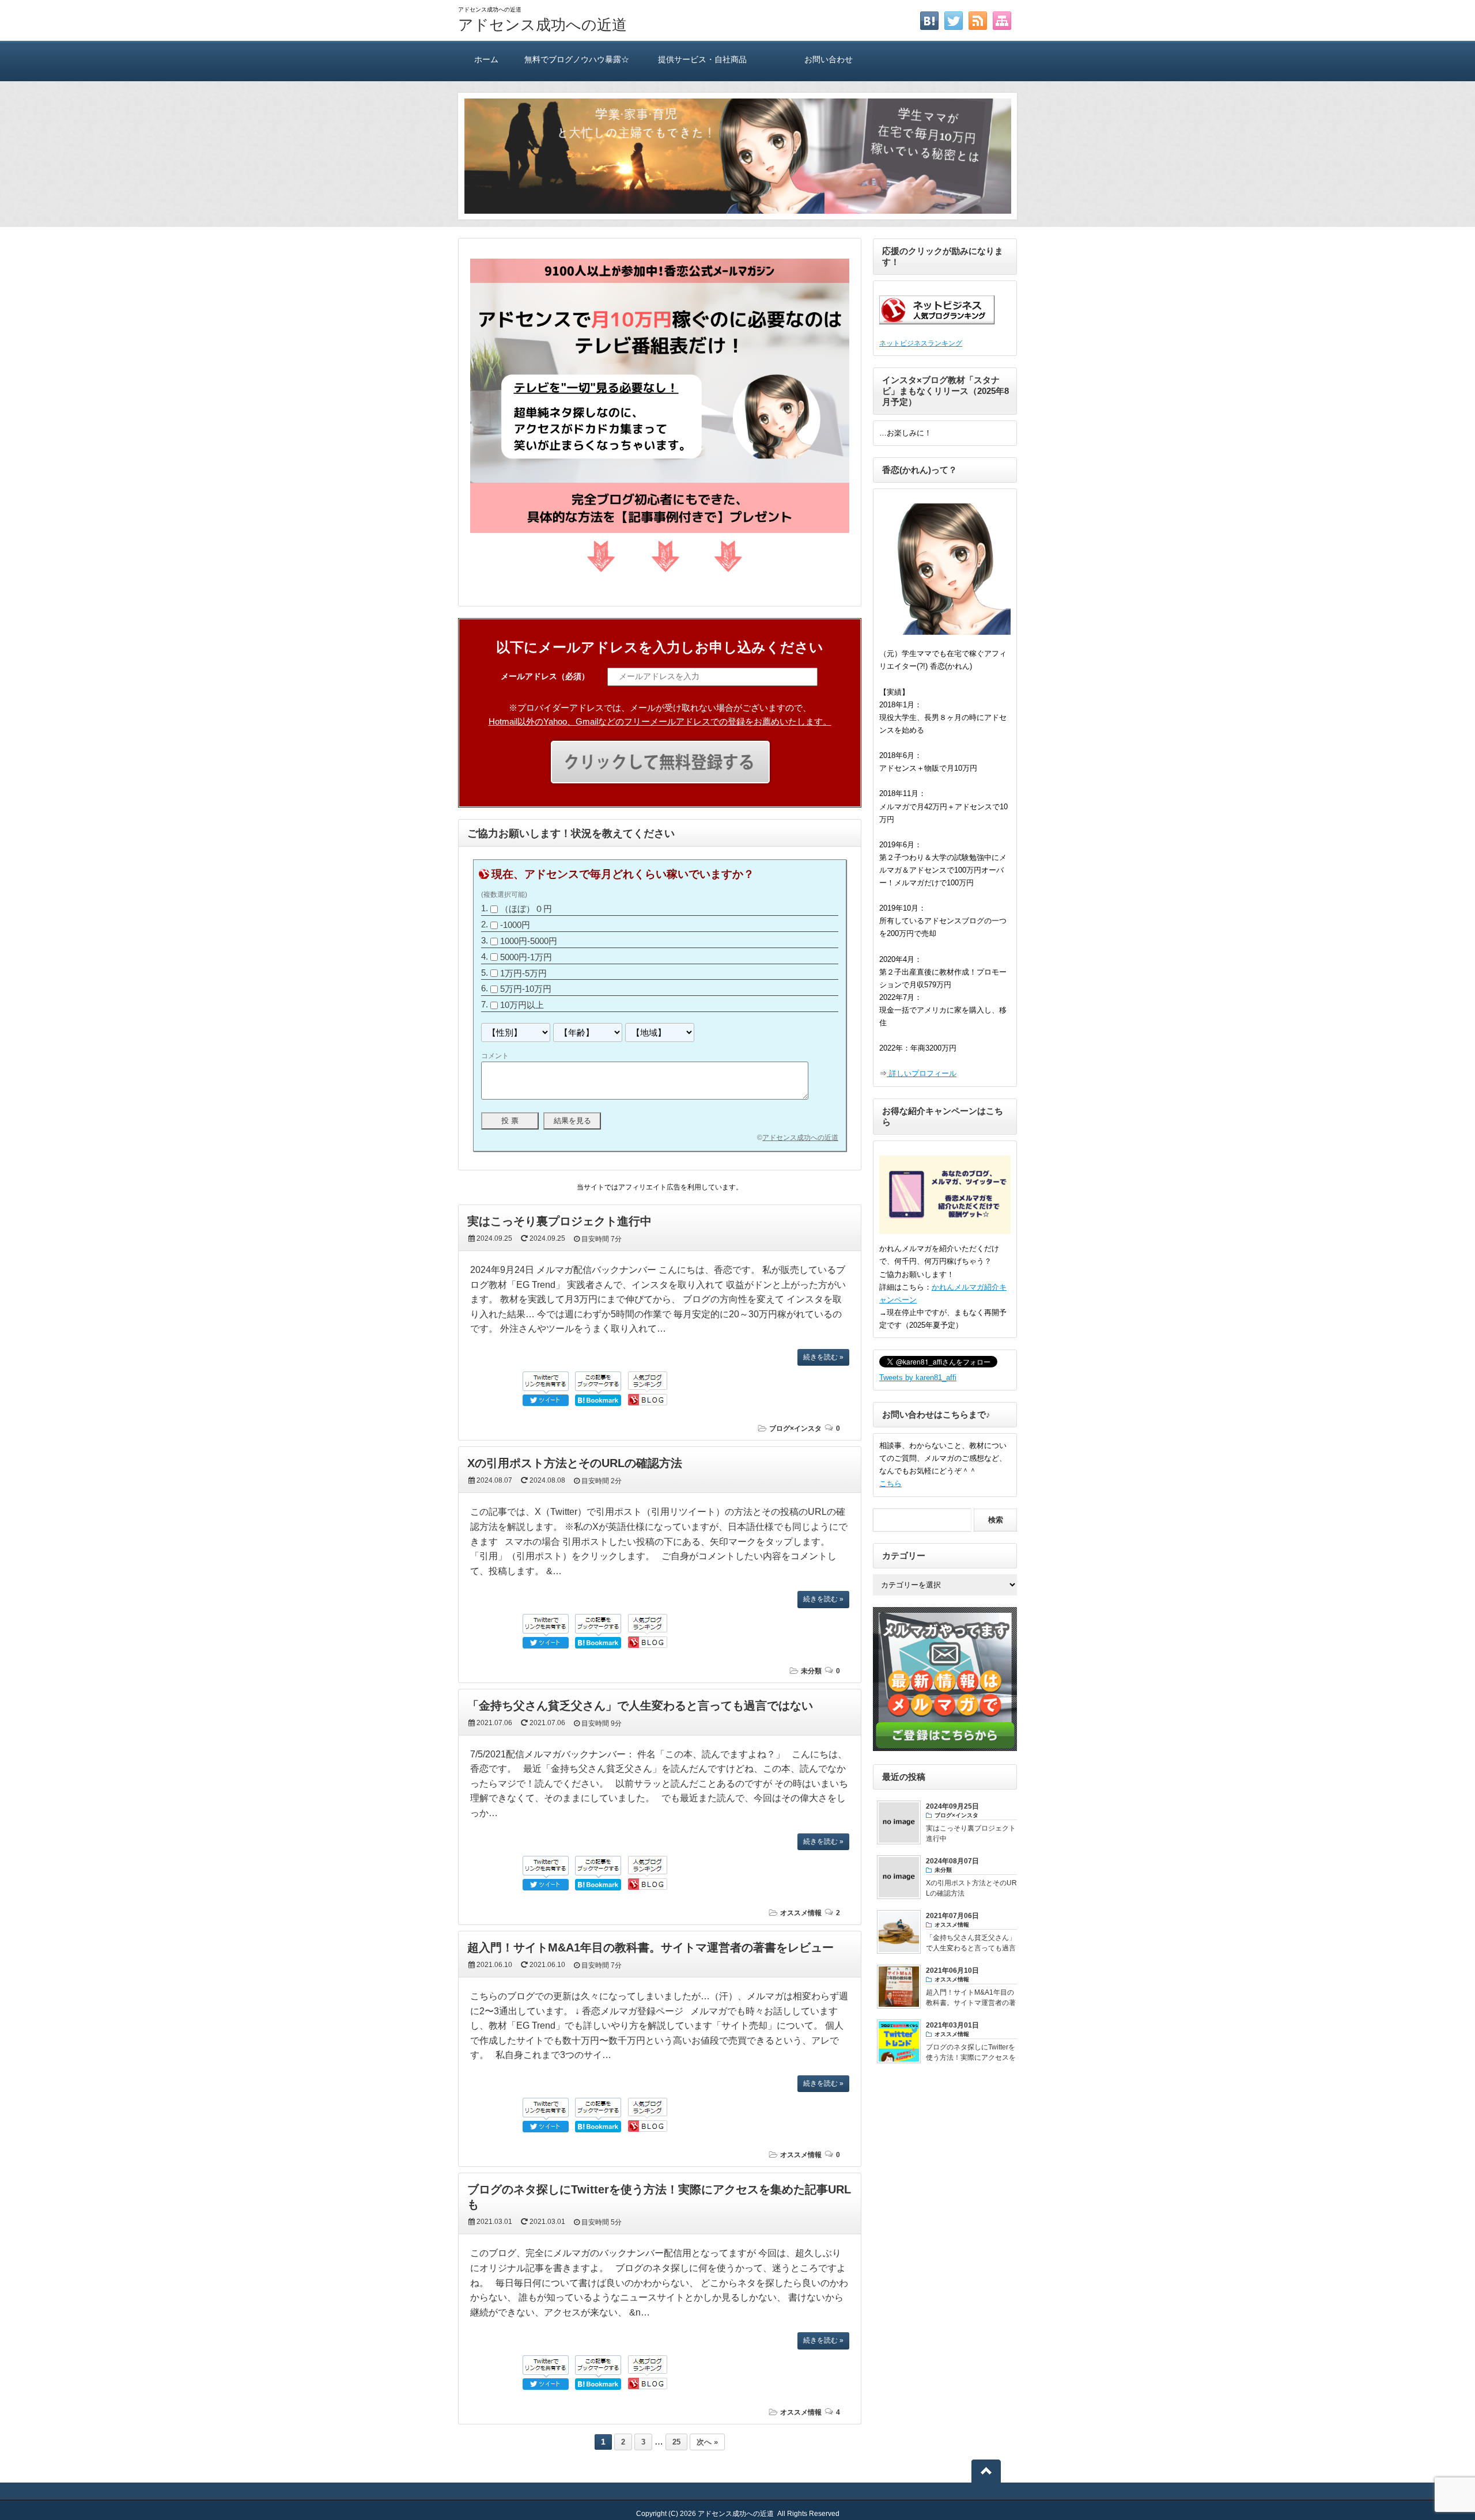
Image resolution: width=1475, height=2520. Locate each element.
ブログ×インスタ (795, 1428)
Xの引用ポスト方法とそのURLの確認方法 (575, 1463)
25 (676, 2442)
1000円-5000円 (529, 941)
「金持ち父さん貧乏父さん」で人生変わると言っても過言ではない (640, 1706)
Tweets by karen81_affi (918, 1378)
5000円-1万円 (526, 957)
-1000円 (515, 925)
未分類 (811, 1671)
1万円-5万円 (523, 973)
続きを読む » (823, 1357)
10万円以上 (522, 1005)
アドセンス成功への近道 (542, 25)
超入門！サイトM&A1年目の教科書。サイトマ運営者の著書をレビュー (650, 1947)
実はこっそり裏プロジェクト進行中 (559, 1221)
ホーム (486, 59)
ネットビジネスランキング (921, 343)
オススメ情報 (801, 1913)
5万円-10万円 (526, 989)
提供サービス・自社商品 (702, 59)
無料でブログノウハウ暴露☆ (577, 59)
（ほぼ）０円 (526, 909)
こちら (890, 1483)
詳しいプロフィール (922, 1073)
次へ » (707, 2442)
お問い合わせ (829, 59)
